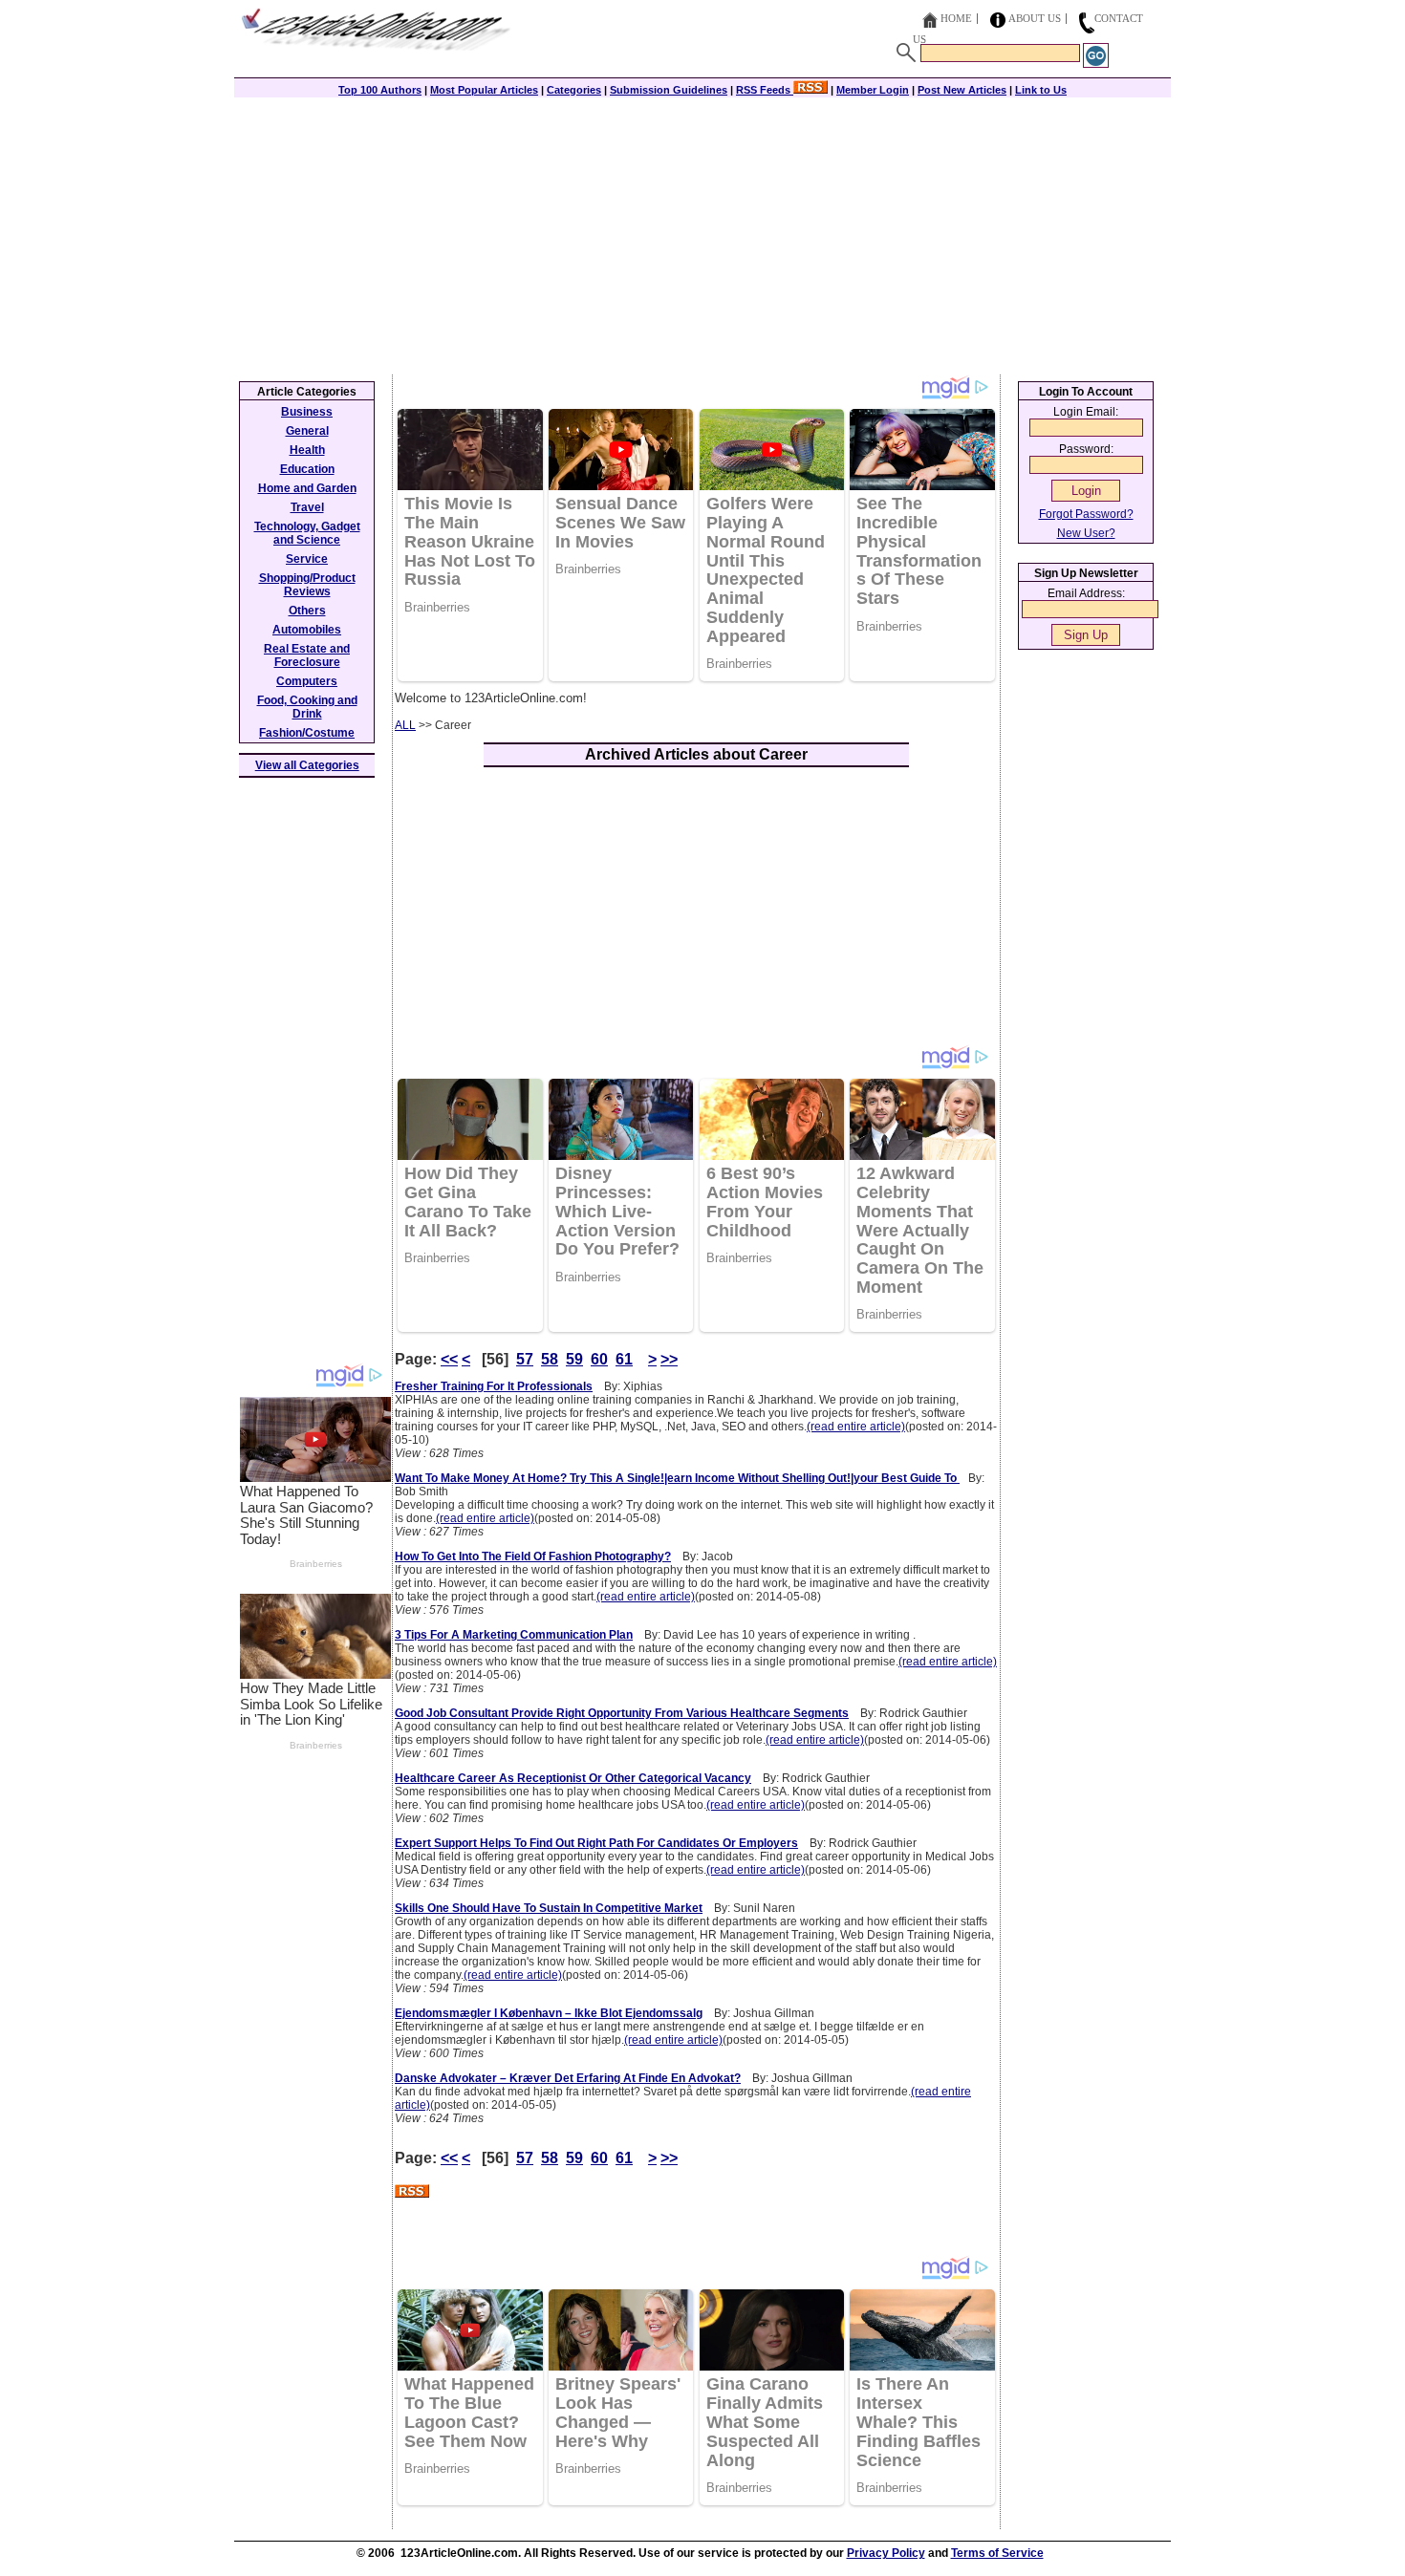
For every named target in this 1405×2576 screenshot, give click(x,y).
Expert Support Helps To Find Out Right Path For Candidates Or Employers (596, 1843)
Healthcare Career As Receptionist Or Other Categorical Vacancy (573, 1778)
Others (307, 611)
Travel (307, 507)
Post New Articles (962, 90)
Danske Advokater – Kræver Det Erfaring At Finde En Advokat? (568, 2078)
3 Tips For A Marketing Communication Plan (514, 1635)
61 (624, 1359)
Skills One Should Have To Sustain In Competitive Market (549, 1908)
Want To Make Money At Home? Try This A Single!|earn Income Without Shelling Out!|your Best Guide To (677, 1478)
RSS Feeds (765, 90)
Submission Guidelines (669, 90)
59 (574, 1359)
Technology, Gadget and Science (307, 533)
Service (307, 559)
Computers (307, 681)
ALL (405, 725)
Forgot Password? (1086, 514)
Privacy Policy (886, 2553)
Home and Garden (307, 488)
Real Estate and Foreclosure (307, 655)
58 (550, 1359)
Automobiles (307, 630)
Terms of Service (997, 2553)
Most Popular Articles (484, 90)
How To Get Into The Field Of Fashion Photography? (533, 1556)
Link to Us (1041, 90)
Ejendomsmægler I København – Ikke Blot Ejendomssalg (549, 2013)
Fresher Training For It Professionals (494, 1386)
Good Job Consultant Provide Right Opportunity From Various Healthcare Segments (622, 1713)
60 (599, 1359)
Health (307, 450)
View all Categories (307, 765)
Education (307, 469)
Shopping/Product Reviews (307, 585)
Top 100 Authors (380, 90)
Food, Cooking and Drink (307, 707)
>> (669, 1359)
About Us (1035, 18)
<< (449, 1359)
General (307, 431)
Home (956, 18)
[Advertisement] (702, 231)
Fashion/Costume (307, 733)
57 (525, 1359)
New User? (1086, 533)
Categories (574, 90)
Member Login (873, 90)
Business (307, 412)
